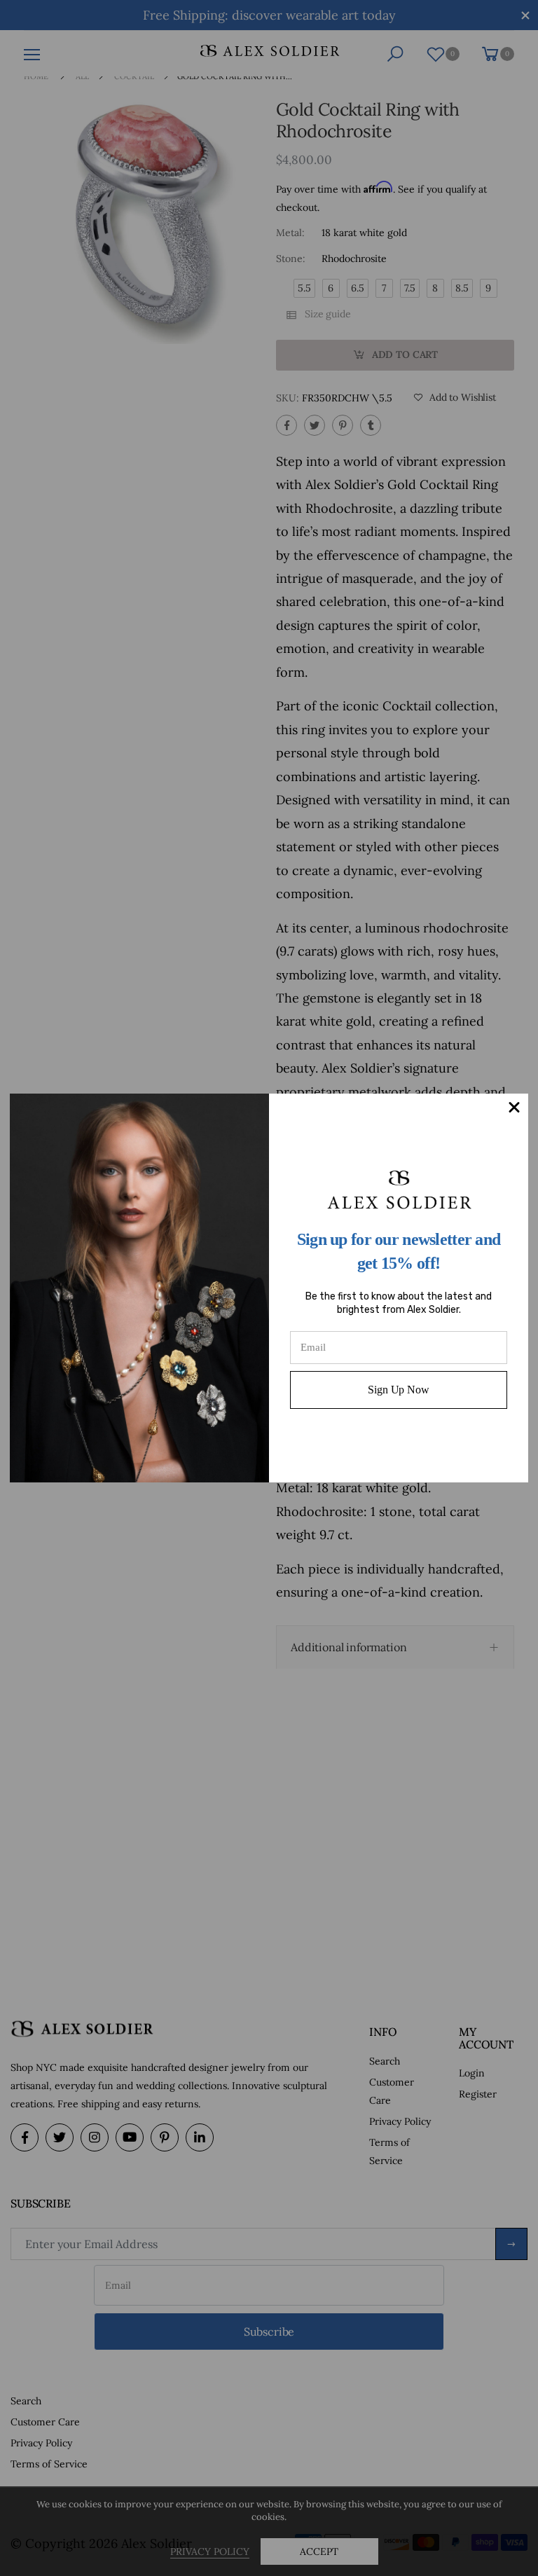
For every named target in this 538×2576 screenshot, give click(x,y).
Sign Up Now (398, 1390)
